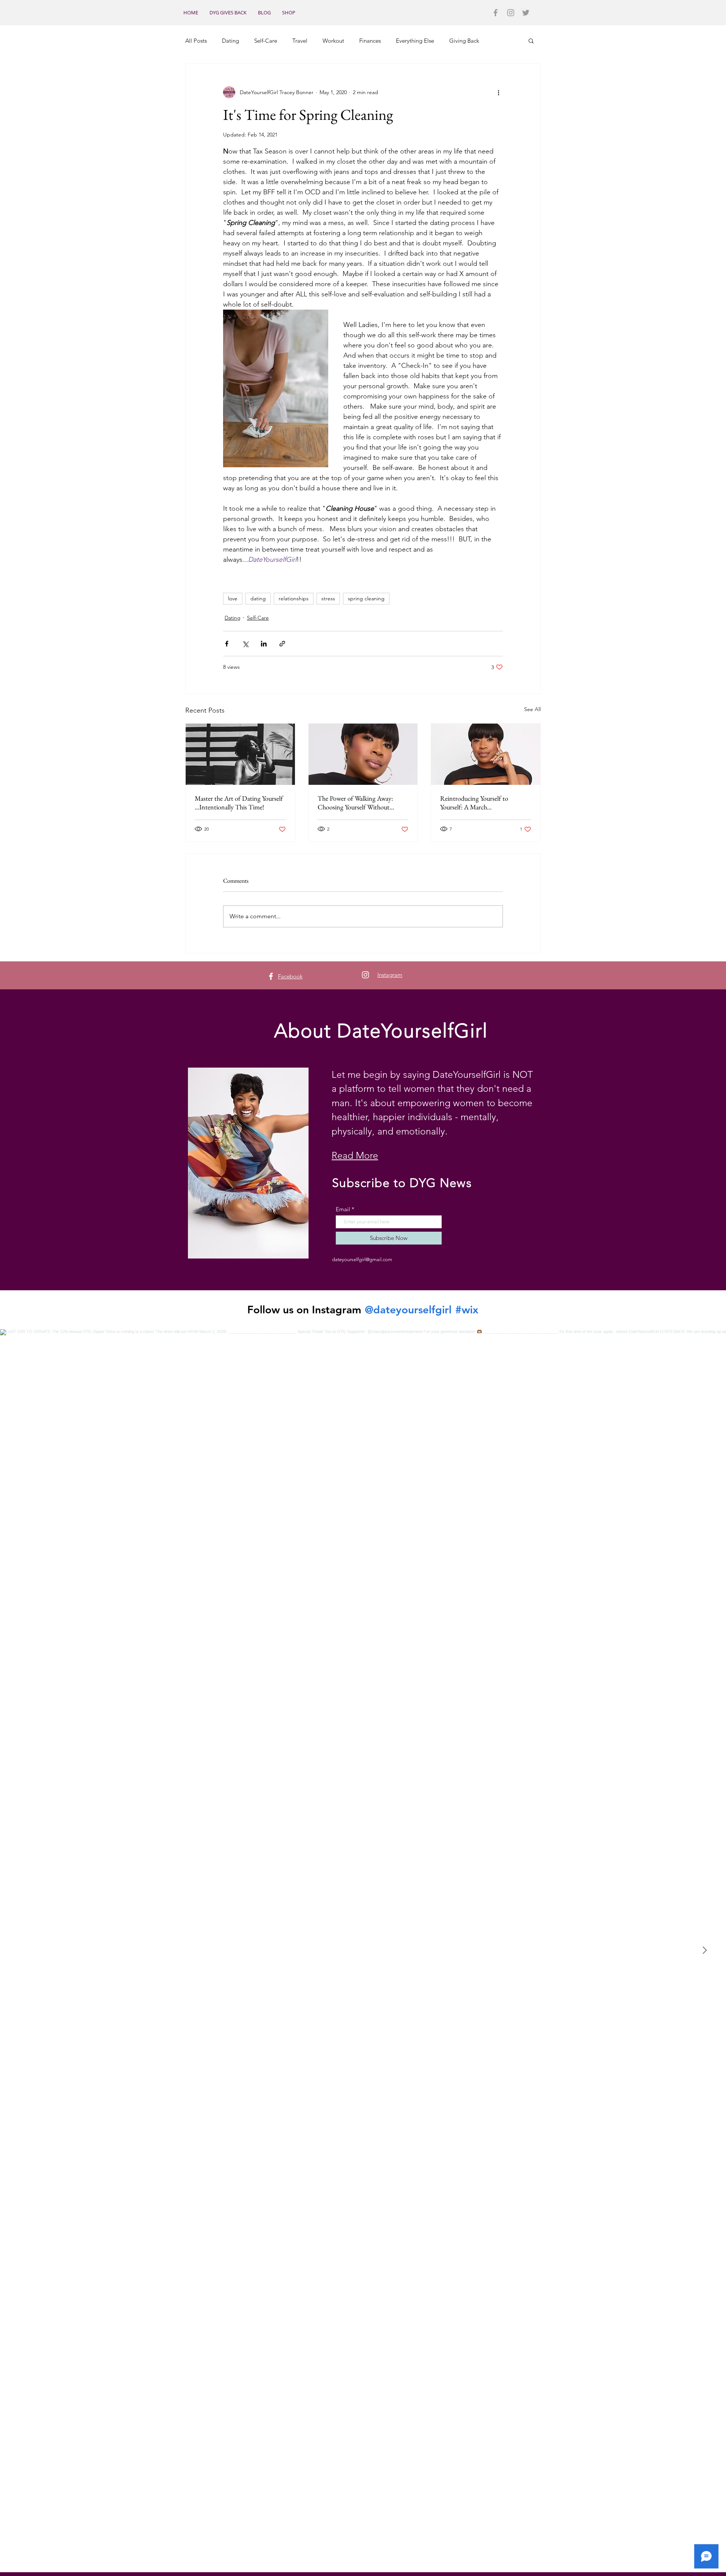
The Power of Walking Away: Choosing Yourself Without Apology (355, 803)
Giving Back (464, 41)
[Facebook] (496, 13)
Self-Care (266, 41)
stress (328, 598)
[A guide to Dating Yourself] (240, 754)
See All (532, 709)
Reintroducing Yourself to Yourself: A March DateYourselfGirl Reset (474, 803)
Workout (333, 41)
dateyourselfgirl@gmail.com (362, 1259)
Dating (230, 41)
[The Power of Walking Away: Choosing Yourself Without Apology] (363, 754)
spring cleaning (366, 598)
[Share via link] (282, 644)
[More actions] (498, 92)
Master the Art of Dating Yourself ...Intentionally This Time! (239, 803)
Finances (370, 41)
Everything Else (415, 41)
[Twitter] (526, 13)
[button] (531, 40)
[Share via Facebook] (227, 644)
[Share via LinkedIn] (264, 644)
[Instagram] (511, 13)
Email (343, 1209)
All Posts (196, 41)
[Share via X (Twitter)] (245, 644)
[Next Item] (704, 1951)
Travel (300, 41)
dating (258, 598)
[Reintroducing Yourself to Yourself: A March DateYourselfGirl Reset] (486, 754)
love (233, 598)
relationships (294, 598)
